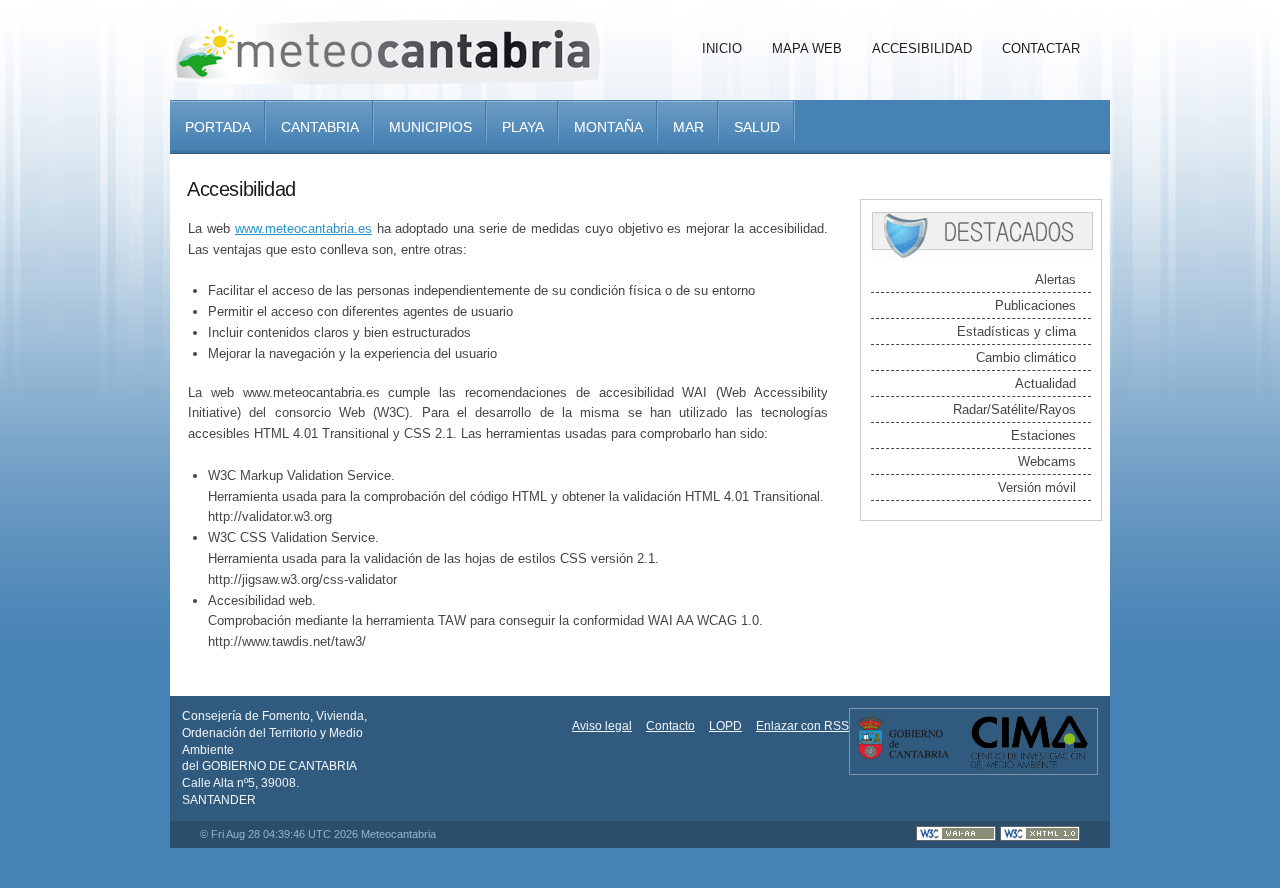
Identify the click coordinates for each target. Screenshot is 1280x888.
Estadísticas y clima (1016, 331)
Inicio (722, 48)
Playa (523, 127)
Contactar (1041, 48)
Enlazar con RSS (802, 726)
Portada (218, 127)
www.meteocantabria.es (303, 228)
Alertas (1055, 279)
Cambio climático (1026, 357)
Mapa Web (807, 48)
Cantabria (320, 127)
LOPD (725, 726)
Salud (757, 127)
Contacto (670, 726)
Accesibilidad (922, 48)
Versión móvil (1037, 487)
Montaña (608, 127)
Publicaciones (1035, 305)
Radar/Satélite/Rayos (1014, 409)
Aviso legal (602, 726)
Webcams (1047, 461)
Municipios (430, 127)
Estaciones (1043, 435)
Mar (688, 127)
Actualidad (1045, 383)
